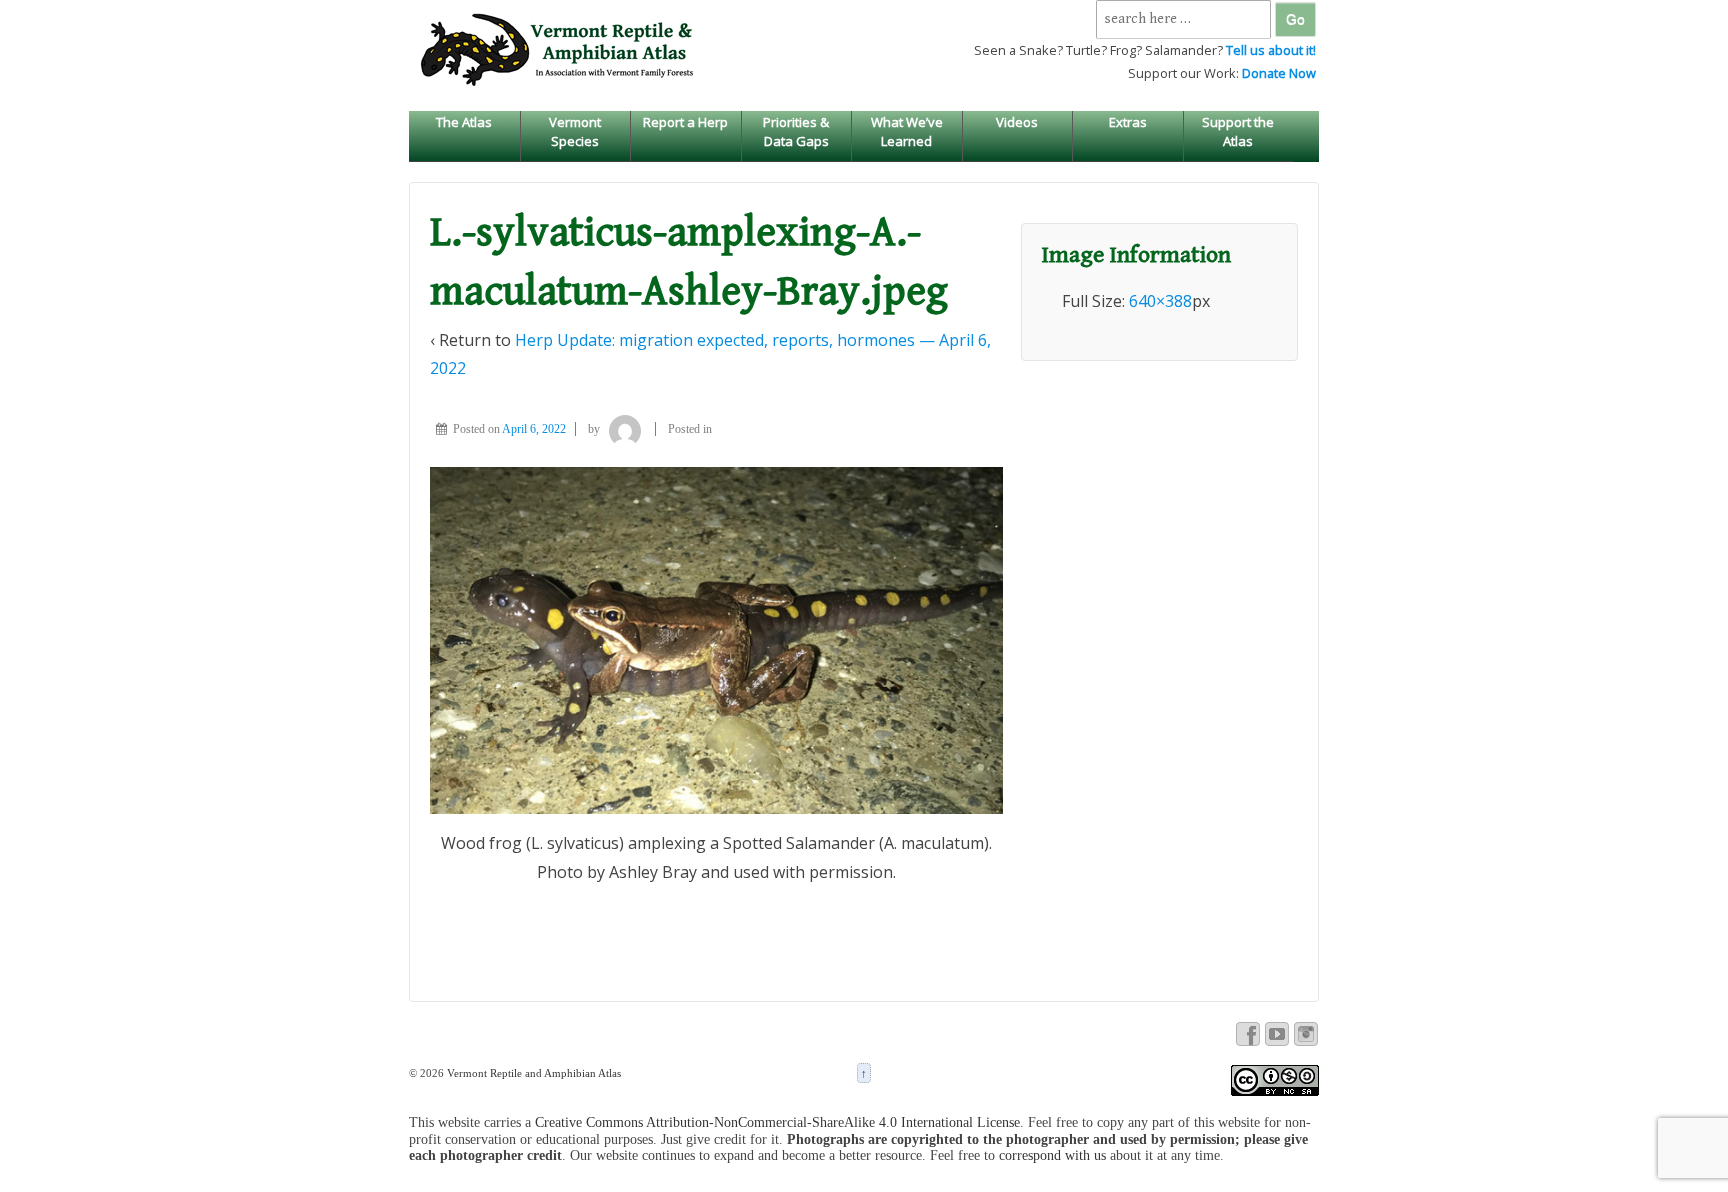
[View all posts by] (624, 429)
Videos (1017, 122)
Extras (1128, 122)
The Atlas (464, 122)
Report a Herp (685, 122)
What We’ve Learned (907, 131)
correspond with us (1052, 1155)
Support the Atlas (1238, 131)
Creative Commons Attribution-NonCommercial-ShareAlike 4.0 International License (777, 1122)
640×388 (1160, 301)
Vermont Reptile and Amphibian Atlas (532, 1073)
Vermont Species (575, 131)
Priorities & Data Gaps (796, 131)
